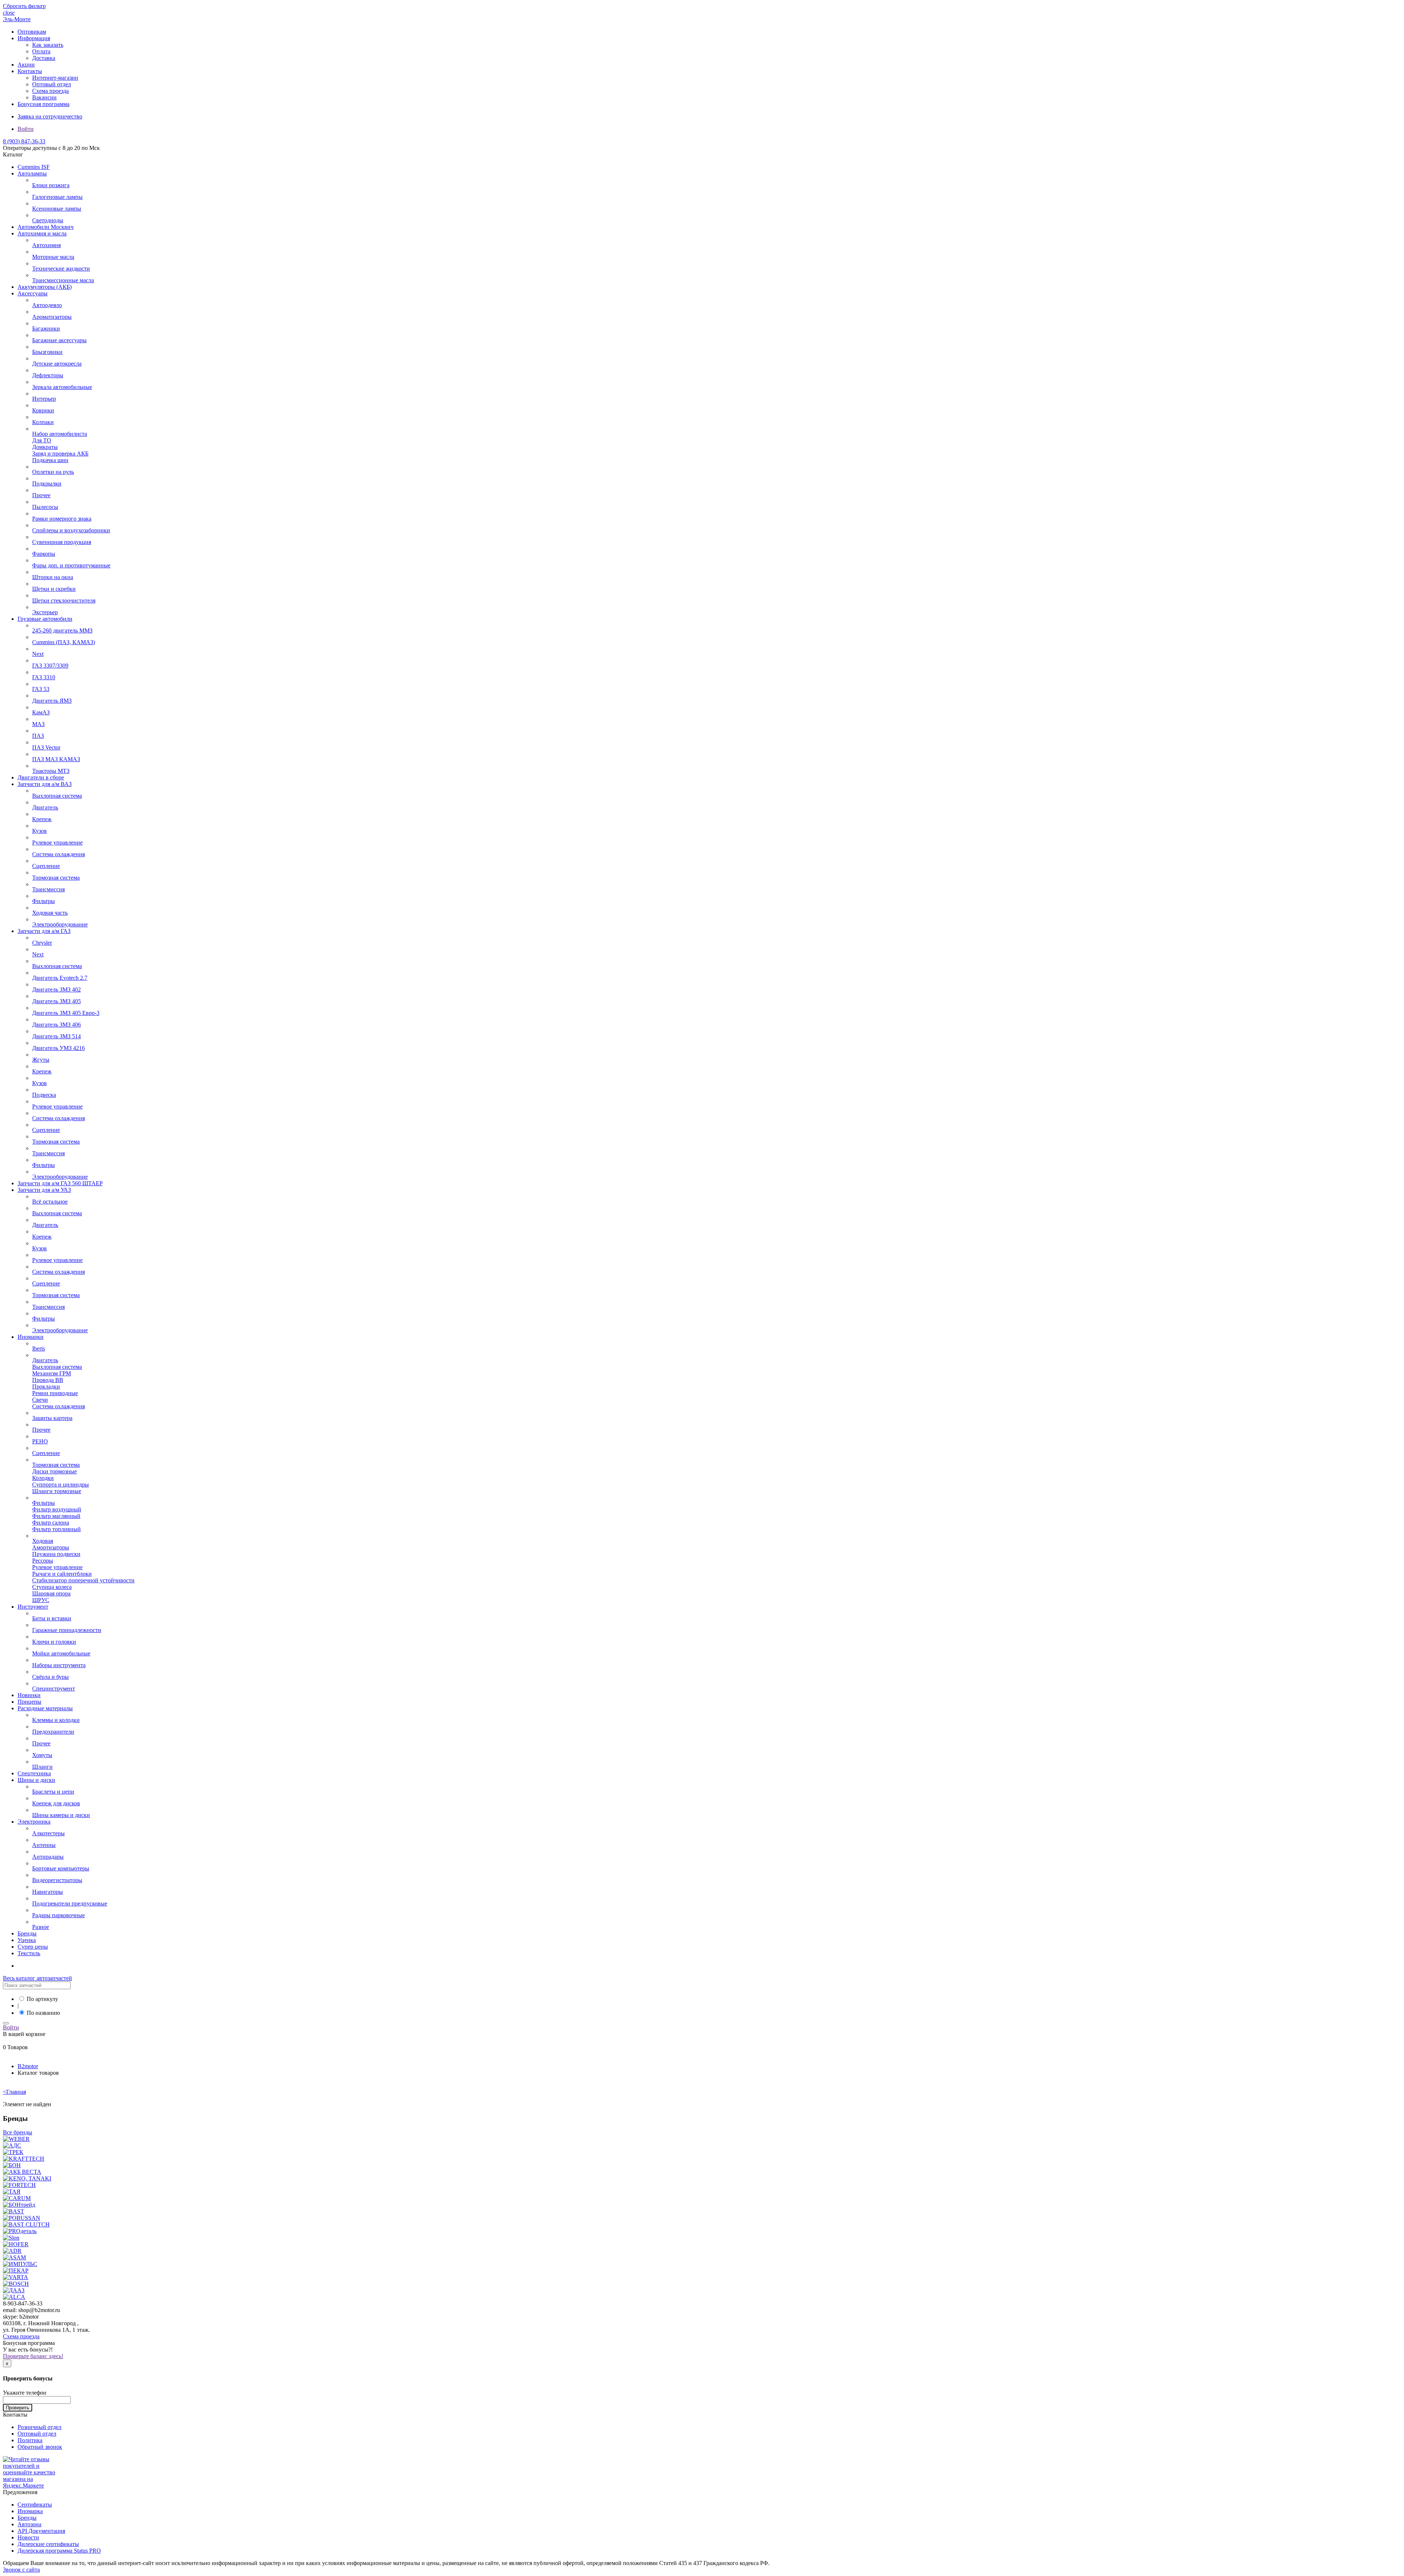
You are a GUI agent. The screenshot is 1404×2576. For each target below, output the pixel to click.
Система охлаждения (58, 854)
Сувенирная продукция (62, 542)
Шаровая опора (51, 1593)
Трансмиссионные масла (63, 280)
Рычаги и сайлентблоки (62, 1574)
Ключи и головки (54, 1642)
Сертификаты (35, 2505)
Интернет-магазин (55, 78)
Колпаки (43, 422)
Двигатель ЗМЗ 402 (56, 989)
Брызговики (47, 352)
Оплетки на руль (53, 472)
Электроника (34, 1822)
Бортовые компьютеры (61, 1868)
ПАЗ (38, 736)
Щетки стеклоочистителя (64, 600)
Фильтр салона (51, 1523)
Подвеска (44, 1095)
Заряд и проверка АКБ (60, 454)
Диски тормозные (54, 1471)
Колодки (43, 1478)
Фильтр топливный (56, 1529)
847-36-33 (24, 141)
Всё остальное (50, 1202)
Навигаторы (48, 1892)
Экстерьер (45, 612)
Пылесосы (45, 507)
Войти (26, 129)
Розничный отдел (39, 2427)
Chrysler (42, 943)
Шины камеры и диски (61, 1815)
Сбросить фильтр (24, 6)
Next (38, 654)
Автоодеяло (47, 305)
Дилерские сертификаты (48, 2544)
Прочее (41, 495)
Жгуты (41, 1060)
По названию (43, 2013)
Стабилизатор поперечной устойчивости (83, 1580)
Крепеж (42, 819)
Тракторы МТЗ (51, 771)
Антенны (44, 1845)
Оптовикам (32, 32)
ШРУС (41, 1600)
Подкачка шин (50, 460)
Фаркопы (44, 554)
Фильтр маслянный (56, 1516)
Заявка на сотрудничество (50, 116)
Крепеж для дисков (56, 1803)
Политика (30, 2440)
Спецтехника (34, 1773)
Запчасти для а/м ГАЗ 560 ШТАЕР (60, 1183)
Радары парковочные (58, 1915)
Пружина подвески (56, 1554)
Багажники (46, 328)
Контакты (30, 71)
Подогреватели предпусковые (70, 1903)
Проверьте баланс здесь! (33, 2356)
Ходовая (43, 1541)
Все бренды (18, 2132)
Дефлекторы (48, 375)
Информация (34, 38)
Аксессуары (33, 293)
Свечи (40, 1400)
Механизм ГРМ (52, 1373)
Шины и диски (36, 1780)
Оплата (41, 51)
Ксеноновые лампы (57, 209)
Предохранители (53, 1732)
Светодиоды (48, 220)
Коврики (43, 410)
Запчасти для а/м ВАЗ (45, 784)
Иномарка (30, 2511)
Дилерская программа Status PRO (59, 2551)
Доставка (44, 58)
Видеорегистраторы (57, 1880)
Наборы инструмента (59, 1665)
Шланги (42, 1767)
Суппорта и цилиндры (61, 1485)
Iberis (39, 1349)
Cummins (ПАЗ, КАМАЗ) (64, 642)
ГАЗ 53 (41, 689)
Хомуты (42, 1755)
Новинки (29, 1695)
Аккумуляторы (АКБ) (45, 287)
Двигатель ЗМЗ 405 (56, 1001)
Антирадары (48, 1857)
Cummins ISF (34, 167)
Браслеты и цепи (53, 1792)
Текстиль (29, 1953)
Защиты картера (52, 1418)
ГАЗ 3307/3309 (50, 666)
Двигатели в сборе (41, 777)
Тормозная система (56, 878)
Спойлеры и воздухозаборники (71, 530)
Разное (41, 1927)
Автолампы (32, 173)
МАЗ (38, 724)
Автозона (29, 2524)
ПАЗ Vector (46, 747)
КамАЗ (41, 712)
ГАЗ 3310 (44, 677)
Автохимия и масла (42, 233)
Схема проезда (50, 91)
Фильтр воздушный (57, 1509)
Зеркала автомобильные (62, 387)
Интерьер (44, 399)
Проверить (18, 2408)
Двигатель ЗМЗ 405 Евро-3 (66, 1013)
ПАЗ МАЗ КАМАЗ (56, 759)
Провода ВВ (48, 1380)
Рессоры (43, 1561)
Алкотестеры (48, 1833)
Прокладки (46, 1387)
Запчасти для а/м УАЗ (44, 1190)
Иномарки (31, 1337)
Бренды (27, 1933)
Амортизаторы (51, 1547)
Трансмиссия (48, 889)
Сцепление (46, 866)
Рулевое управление (57, 843)
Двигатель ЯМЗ (52, 701)
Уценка (27, 1940)
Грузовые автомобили (45, 619)
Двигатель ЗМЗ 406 (56, 1025)
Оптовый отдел (52, 84)
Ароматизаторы (52, 317)
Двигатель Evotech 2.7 (60, 978)
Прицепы (29, 1702)
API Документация (41, 2531)
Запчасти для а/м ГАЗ (44, 931)
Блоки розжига (51, 185)
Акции (26, 65)
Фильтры (44, 901)
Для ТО (42, 440)
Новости (28, 2537)
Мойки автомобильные (61, 1653)
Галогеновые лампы (57, 197)
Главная (14, 2092)
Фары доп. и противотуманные (71, 565)
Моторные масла (53, 257)
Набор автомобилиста (60, 434)
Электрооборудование (60, 924)
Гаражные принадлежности (67, 1630)
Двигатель (45, 807)
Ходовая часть (50, 913)
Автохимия (46, 245)
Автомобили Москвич (46, 227)
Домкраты (45, 447)
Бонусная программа (44, 104)
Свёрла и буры (50, 1677)
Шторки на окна (53, 577)
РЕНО (40, 1441)
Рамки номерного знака (62, 519)
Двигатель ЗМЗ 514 (56, 1036)
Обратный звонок (40, 2447)
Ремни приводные (55, 1393)
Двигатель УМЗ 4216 (58, 1048)
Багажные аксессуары (59, 340)
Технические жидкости (61, 269)
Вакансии (44, 97)
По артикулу (42, 1999)
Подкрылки (47, 484)
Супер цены (33, 1947)
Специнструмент (54, 1689)
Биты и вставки (52, 1618)
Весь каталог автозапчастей (37, 1978)
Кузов (39, 831)
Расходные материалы (45, 1708)
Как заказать (48, 45)
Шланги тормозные (57, 1491)
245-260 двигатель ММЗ (62, 630)
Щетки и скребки (54, 589)
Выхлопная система (57, 796)
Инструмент (33, 1607)
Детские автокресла (57, 364)
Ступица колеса (52, 1587)
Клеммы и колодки (56, 1720)
